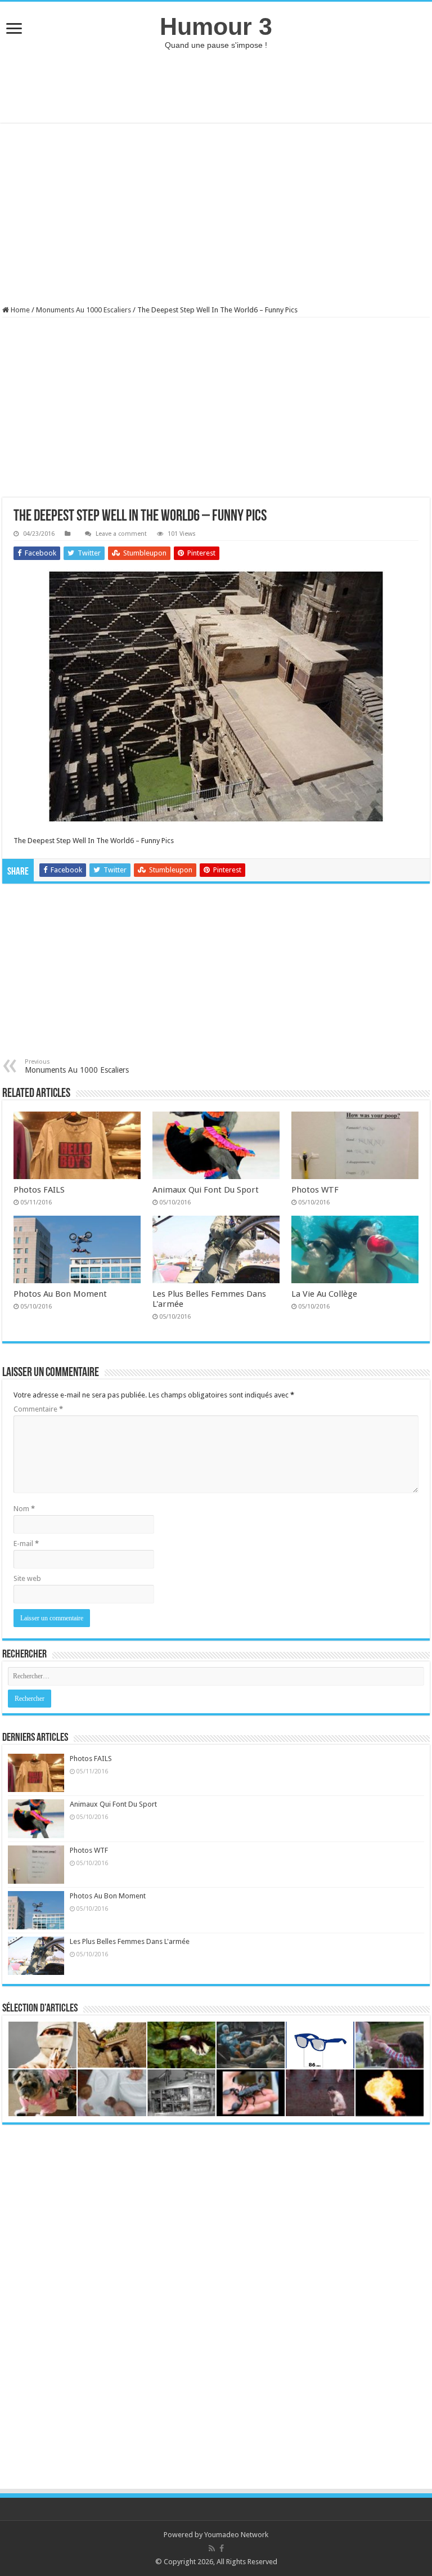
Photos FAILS (39, 1190)
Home (19, 310)
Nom (24, 1509)
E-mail (26, 1544)
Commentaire (38, 1409)
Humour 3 (216, 26)
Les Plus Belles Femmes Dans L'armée (130, 1941)
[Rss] (212, 2548)
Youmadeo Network (236, 2535)
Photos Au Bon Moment (60, 1294)
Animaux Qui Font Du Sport (206, 1190)
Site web (27, 1578)
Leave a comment (121, 534)
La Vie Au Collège (324, 1294)
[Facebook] (222, 2548)
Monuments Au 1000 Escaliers (84, 310)
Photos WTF (315, 1190)
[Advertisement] (216, 86)
